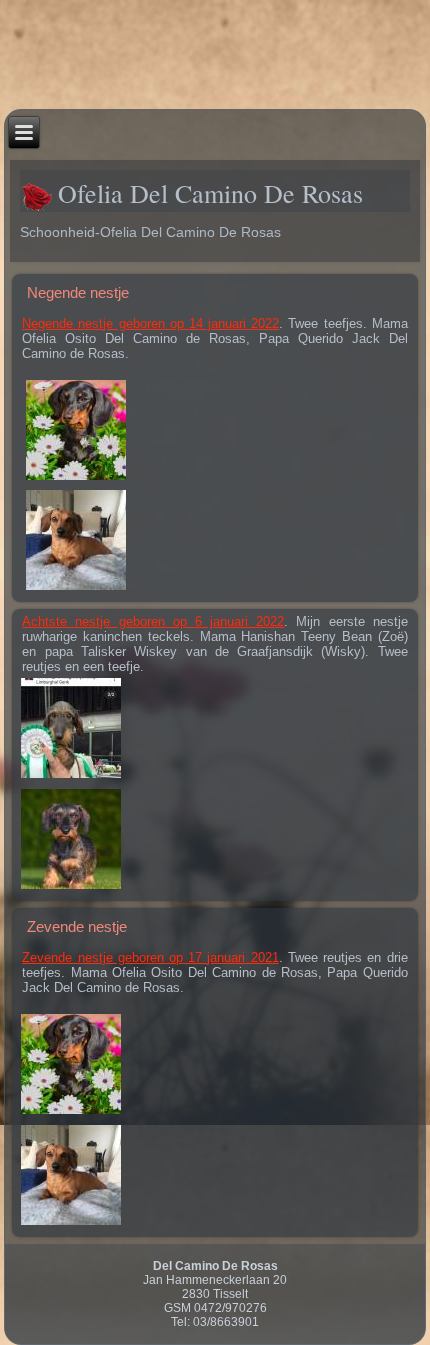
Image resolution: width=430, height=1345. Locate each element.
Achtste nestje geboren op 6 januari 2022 (153, 621)
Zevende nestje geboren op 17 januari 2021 (150, 957)
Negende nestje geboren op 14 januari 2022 (150, 323)
